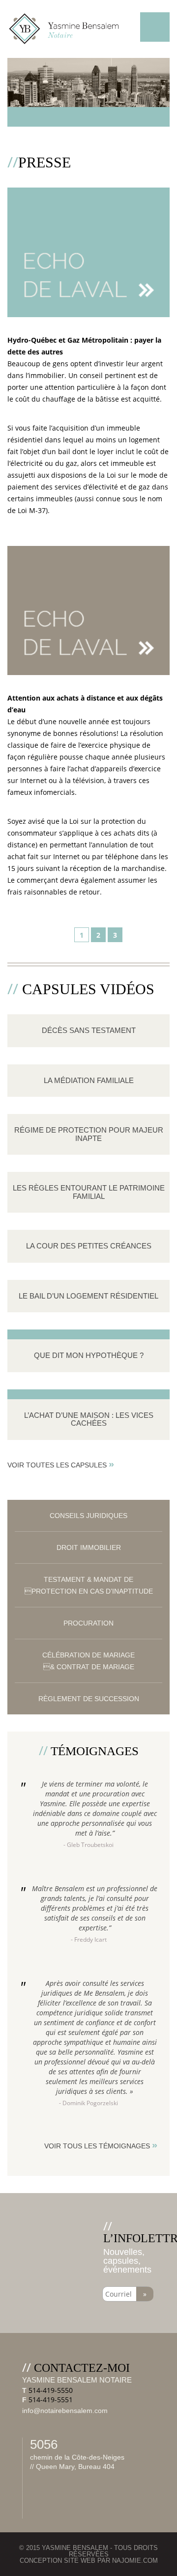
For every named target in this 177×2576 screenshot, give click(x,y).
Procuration (88, 1623)
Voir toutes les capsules (61, 1464)
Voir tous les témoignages (101, 2145)
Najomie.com (135, 2561)
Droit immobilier (89, 1547)
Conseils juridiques (88, 1516)
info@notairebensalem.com (65, 2411)
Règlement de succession (89, 1699)
